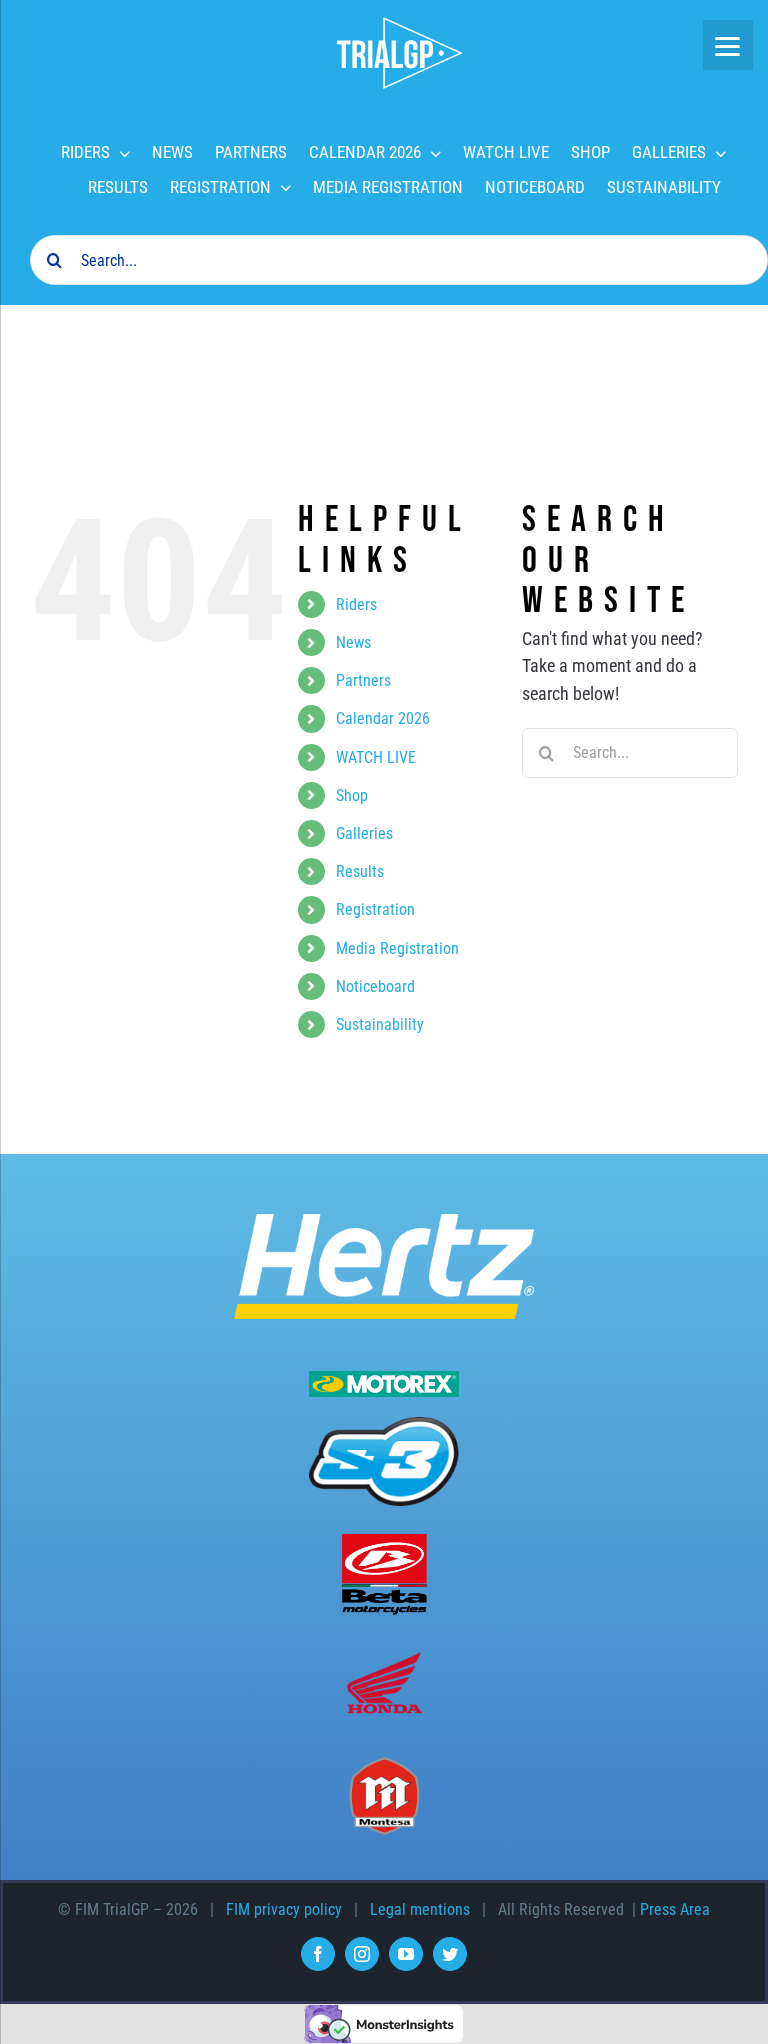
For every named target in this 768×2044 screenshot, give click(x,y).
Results (360, 871)
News (353, 642)
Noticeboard (375, 986)
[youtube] (406, 1954)
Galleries (364, 833)
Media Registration (397, 948)
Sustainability (380, 1024)
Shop (352, 795)
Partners (363, 680)
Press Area (675, 1909)
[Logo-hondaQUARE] (384, 1654)
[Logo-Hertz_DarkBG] (384, 1222)
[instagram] (362, 1954)
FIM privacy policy (284, 1909)
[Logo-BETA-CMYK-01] (384, 1539)
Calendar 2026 (383, 718)
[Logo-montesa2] (384, 1764)
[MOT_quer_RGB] (384, 1379)
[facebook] (318, 1954)
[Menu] (728, 45)
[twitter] (450, 1954)
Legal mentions (420, 1909)
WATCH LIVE (376, 757)
